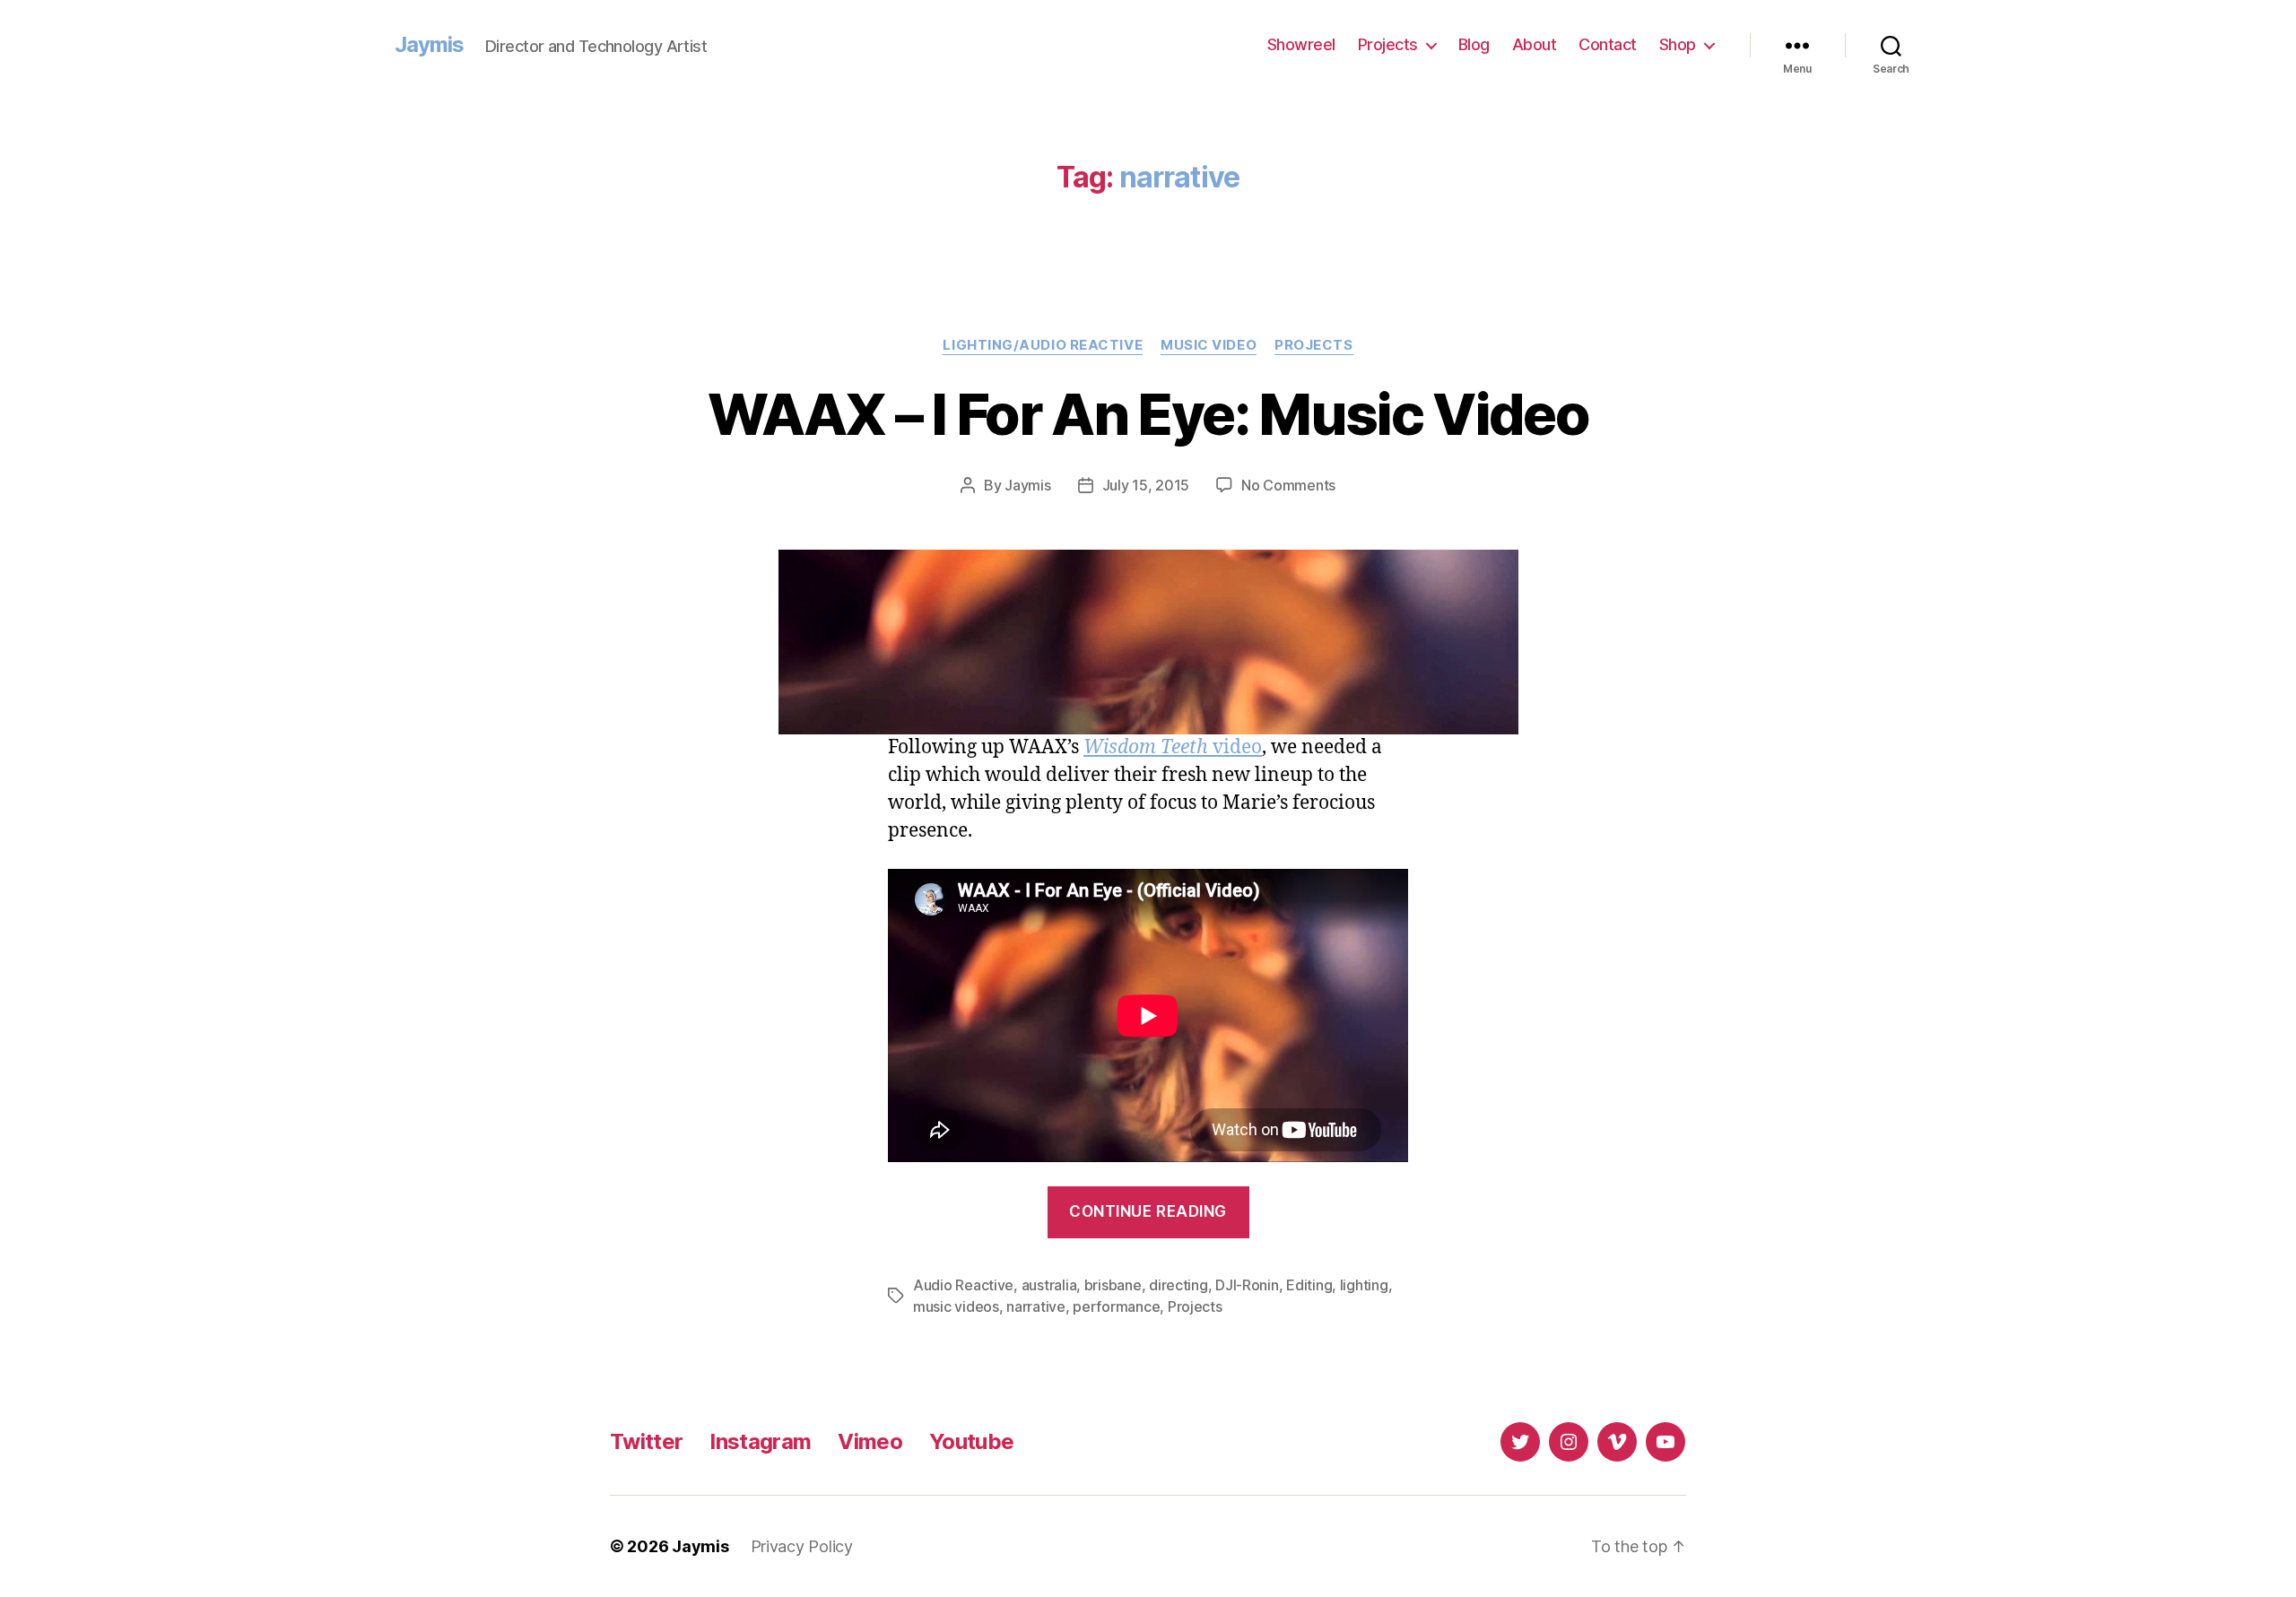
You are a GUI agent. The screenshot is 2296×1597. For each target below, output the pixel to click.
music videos (956, 1306)
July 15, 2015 (1146, 485)
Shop (1678, 44)
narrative (1036, 1306)
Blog (1474, 44)
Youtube (971, 1441)
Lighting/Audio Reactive (1043, 345)
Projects (1388, 44)
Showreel (1301, 44)
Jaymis (429, 45)
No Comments (1288, 485)
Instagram (760, 1441)
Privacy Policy (802, 1546)
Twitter (646, 1441)
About (1535, 44)
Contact (1608, 44)
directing (1178, 1285)
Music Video (1209, 345)
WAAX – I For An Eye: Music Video (1148, 414)
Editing (1309, 1285)
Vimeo (870, 1441)
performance (1116, 1306)
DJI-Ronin (1247, 1285)
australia (1049, 1285)
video (1173, 747)
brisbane (1113, 1285)
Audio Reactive (963, 1285)
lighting (1364, 1285)
